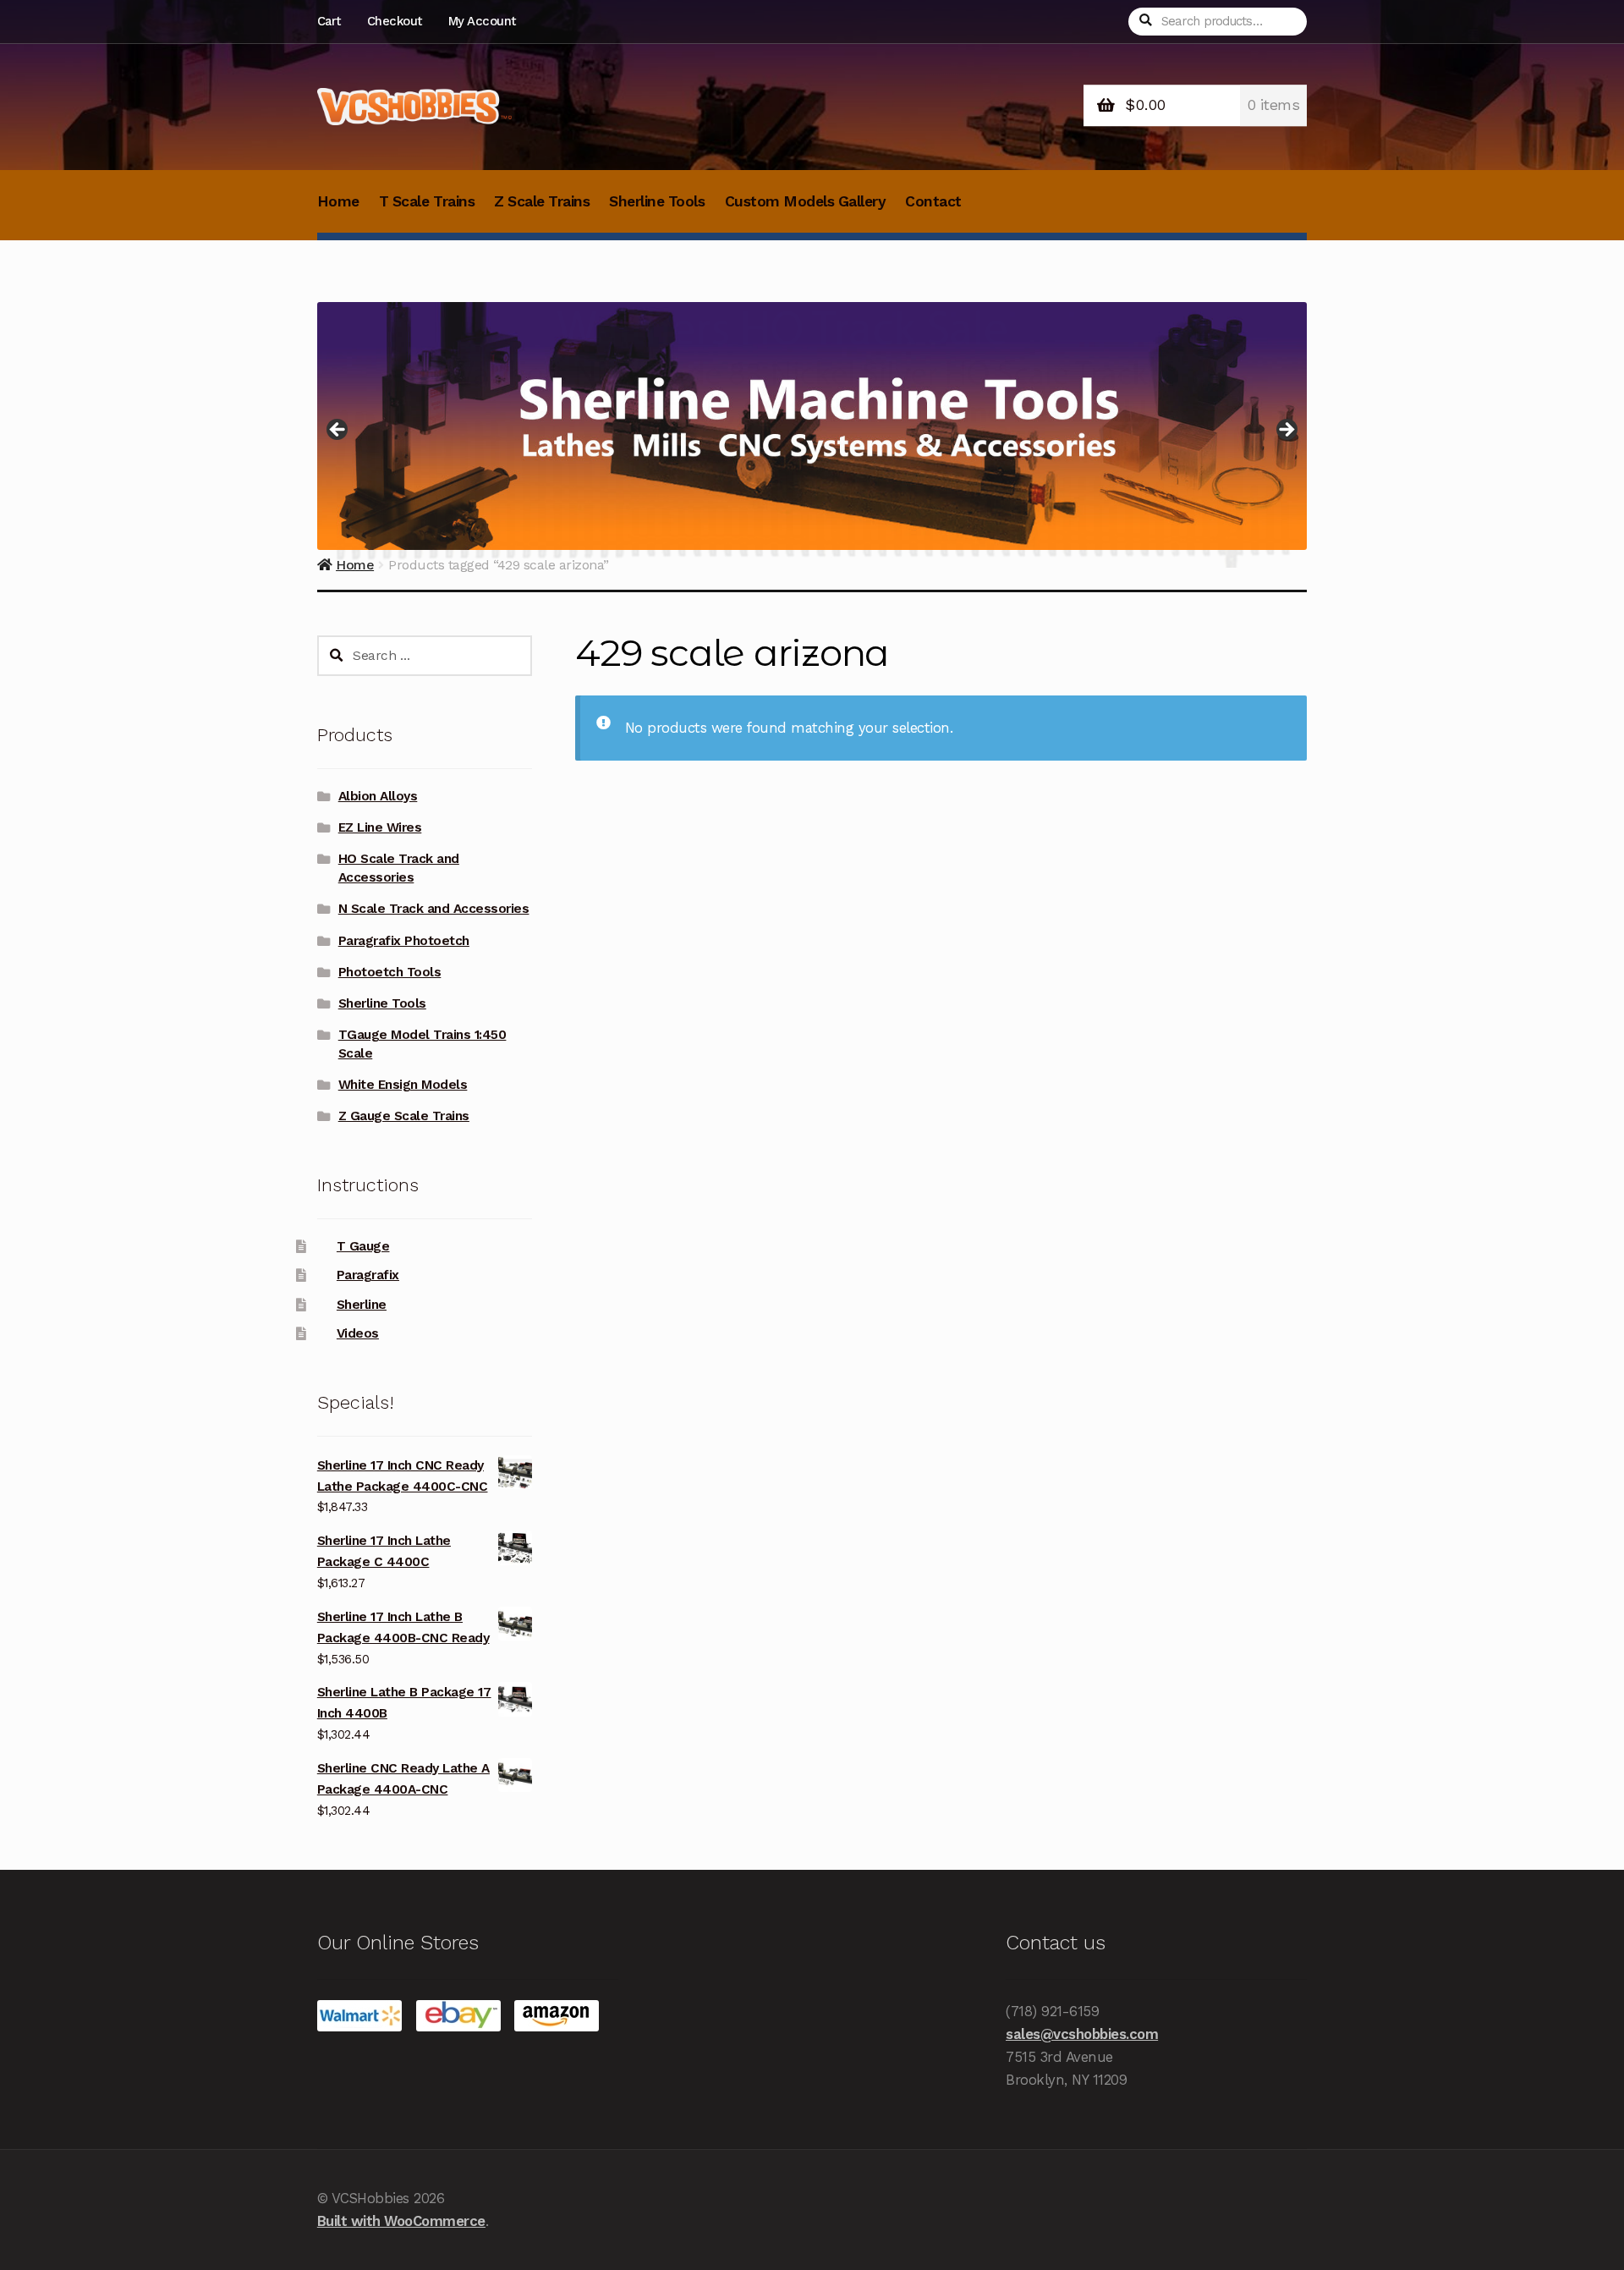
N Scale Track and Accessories (434, 909)
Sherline (362, 1305)
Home (338, 201)
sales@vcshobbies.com (1082, 2034)
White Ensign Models (403, 1085)
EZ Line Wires (380, 827)
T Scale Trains (427, 201)
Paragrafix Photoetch (404, 941)
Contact (933, 201)
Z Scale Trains (542, 201)
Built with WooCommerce (401, 2221)
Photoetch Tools (390, 972)
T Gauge (363, 1246)
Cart (329, 21)
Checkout (395, 21)
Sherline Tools (657, 201)
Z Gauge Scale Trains (404, 1116)
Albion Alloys (378, 796)
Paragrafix (368, 1275)
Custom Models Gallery (806, 201)
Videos (358, 1333)
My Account (482, 21)
